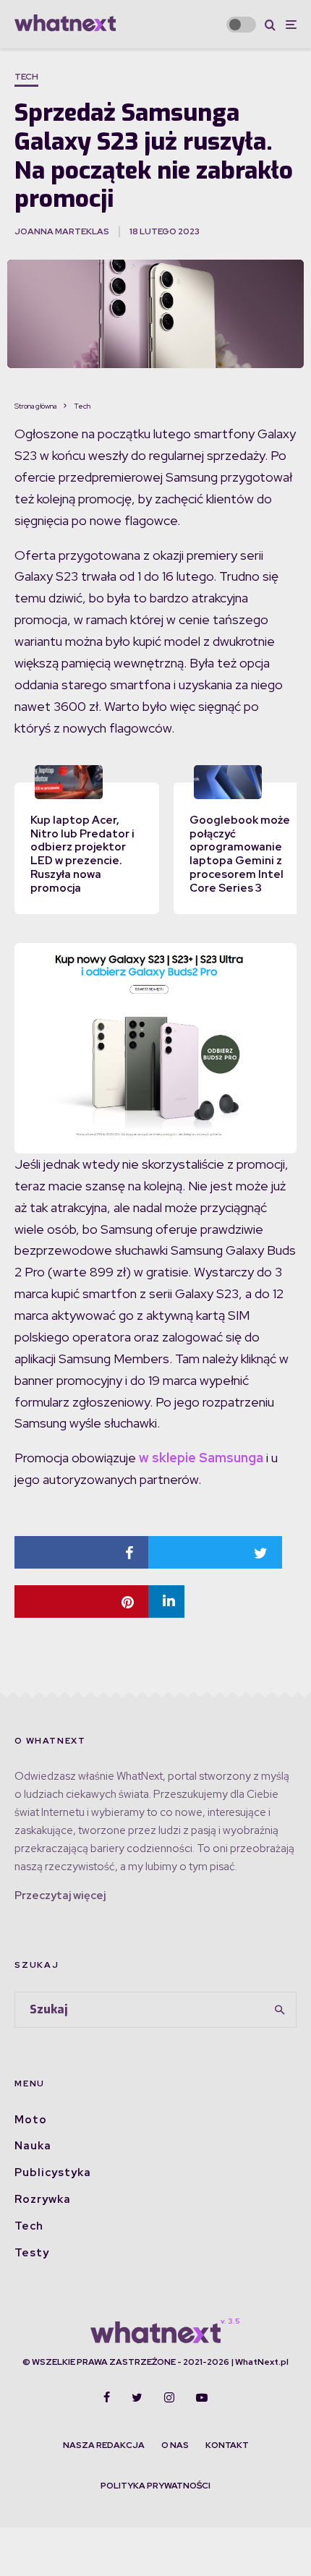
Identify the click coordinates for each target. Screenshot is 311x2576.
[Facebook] (107, 2397)
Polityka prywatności (155, 2486)
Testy (32, 2253)
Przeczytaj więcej (60, 1895)
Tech (26, 77)
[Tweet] (215, 1552)
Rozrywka (43, 2199)
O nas (175, 2445)
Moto (31, 2120)
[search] (281, 2010)
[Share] (81, 1552)
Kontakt (227, 2445)
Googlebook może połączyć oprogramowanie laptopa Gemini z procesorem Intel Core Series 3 (240, 854)
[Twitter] (137, 2397)
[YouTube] (202, 2397)
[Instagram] (169, 2397)
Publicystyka (53, 2172)
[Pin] (81, 1602)
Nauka (33, 2146)
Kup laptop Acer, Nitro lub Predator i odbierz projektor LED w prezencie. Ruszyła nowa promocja (82, 854)
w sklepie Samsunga (200, 1458)
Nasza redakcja (104, 2445)
